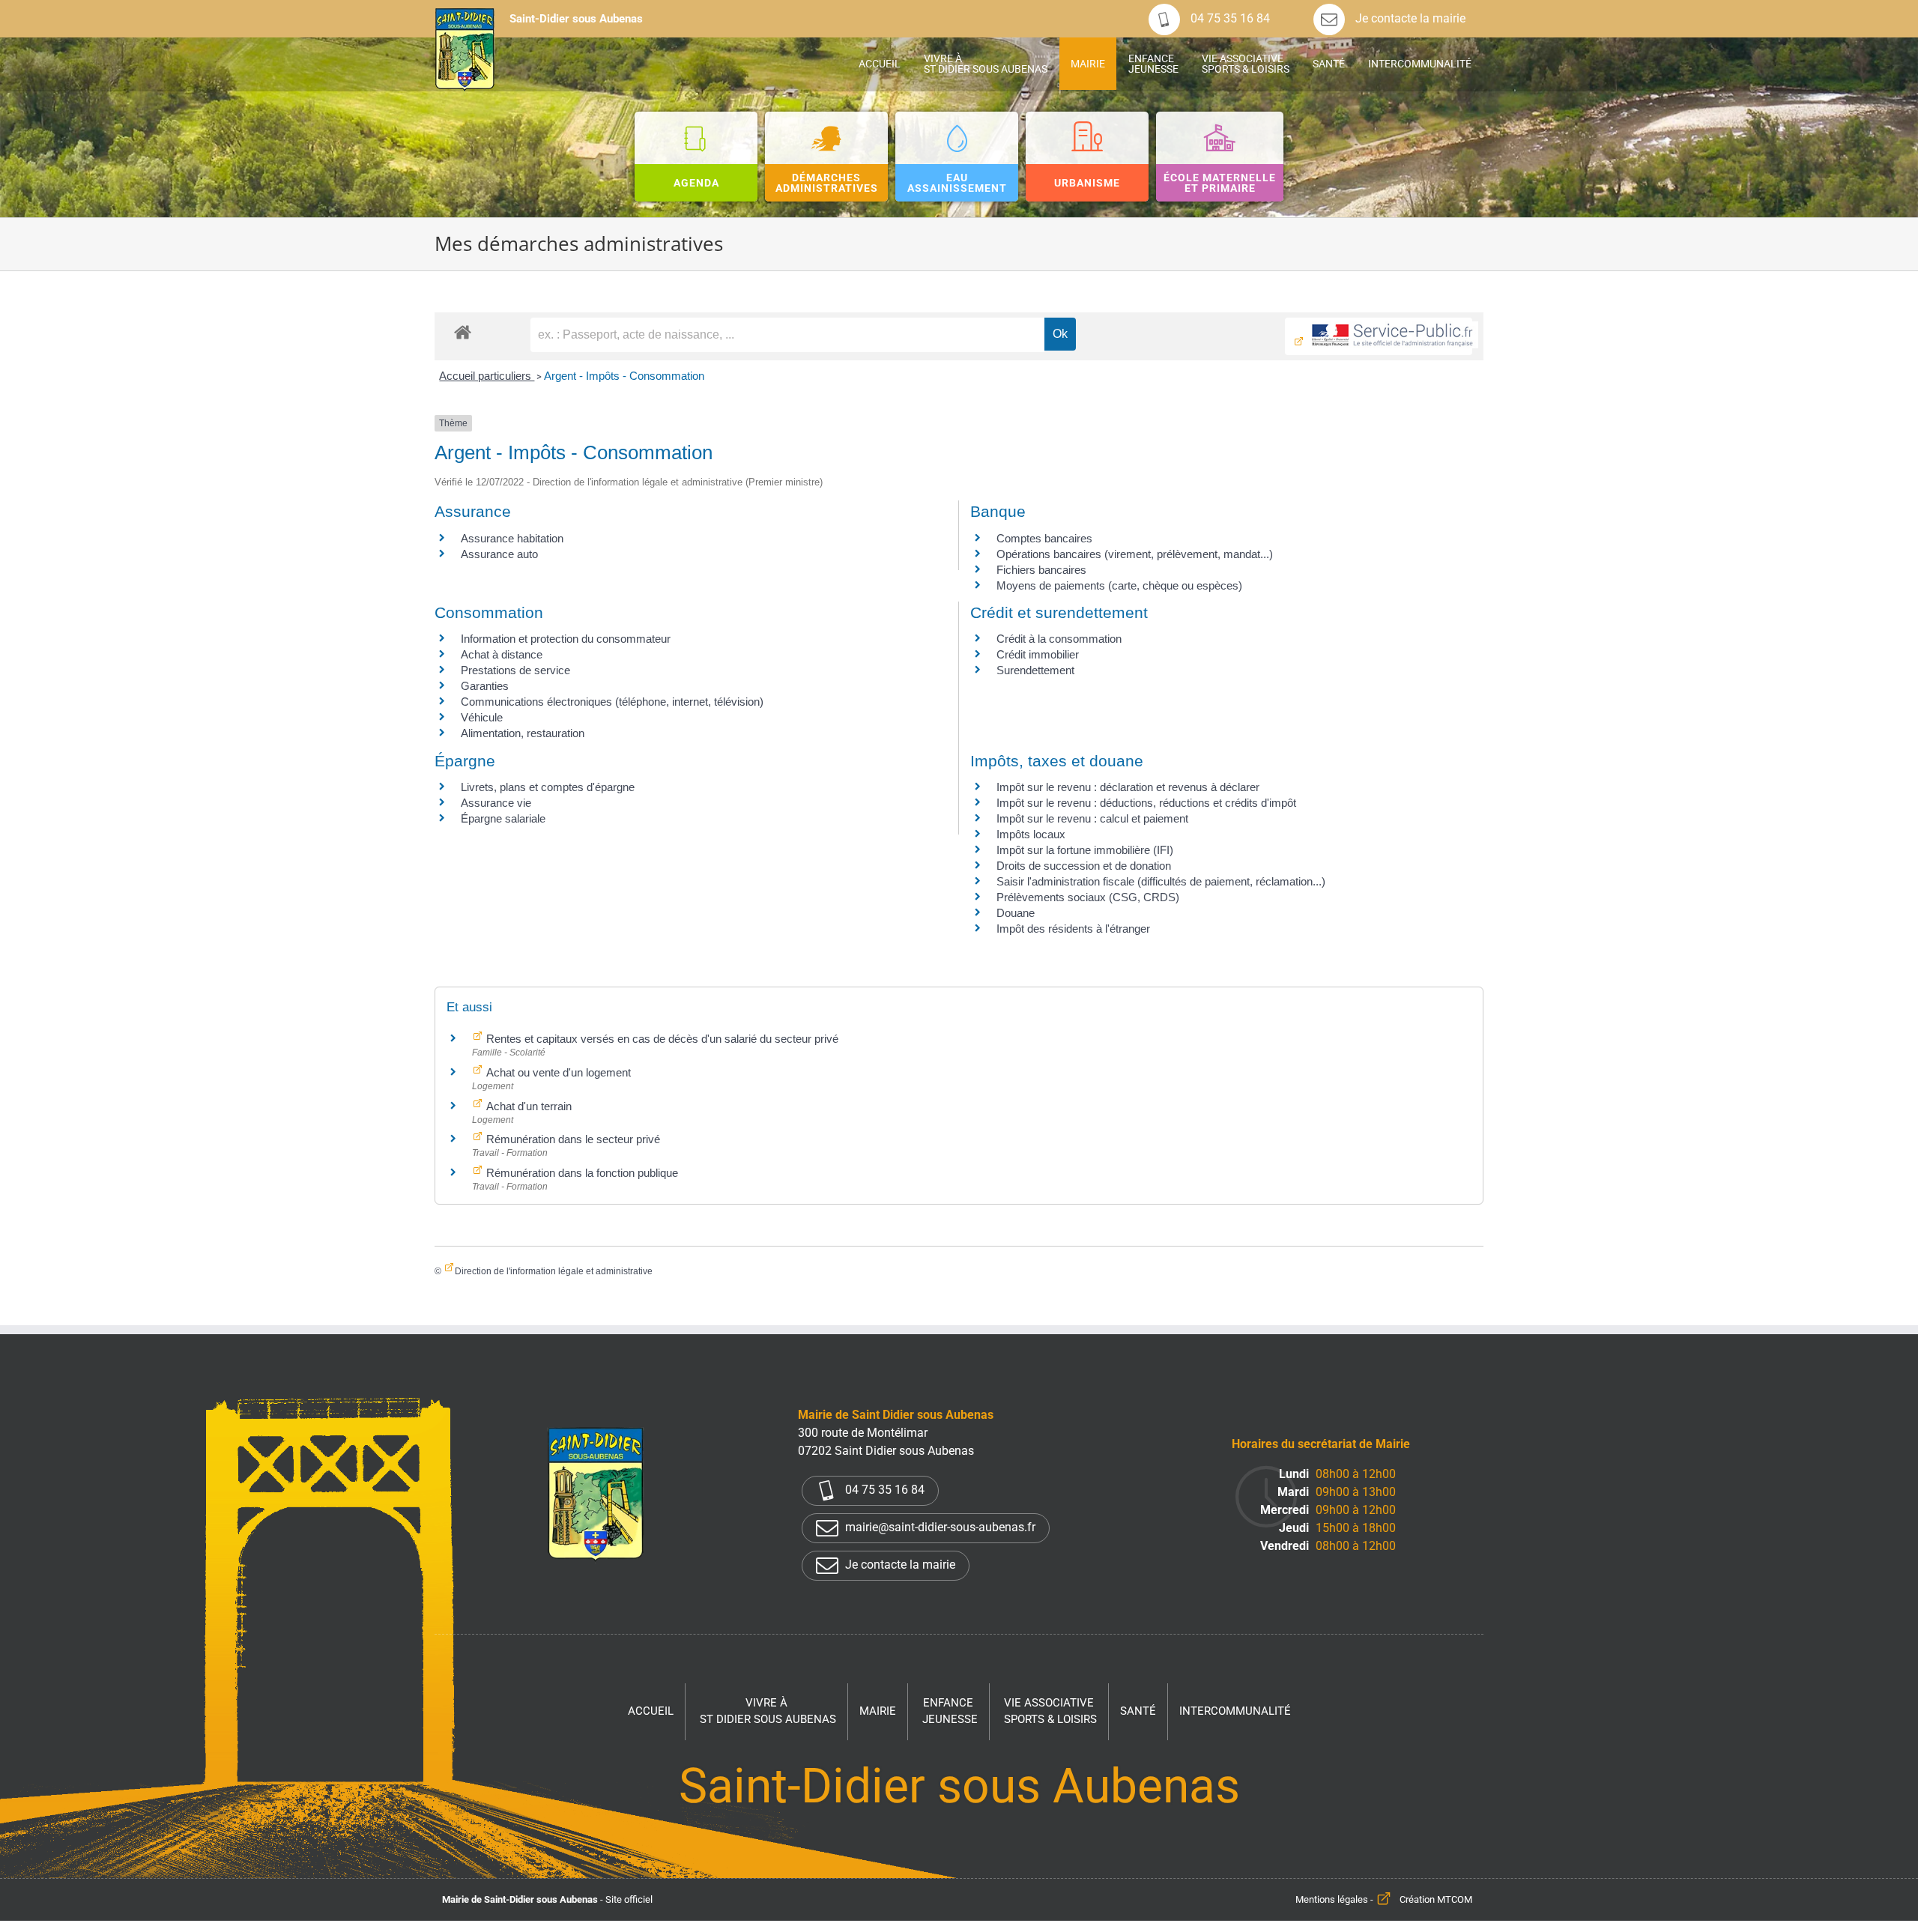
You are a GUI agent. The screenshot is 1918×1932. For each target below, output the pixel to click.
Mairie (878, 1711)
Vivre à (768, 1711)
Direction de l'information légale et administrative (554, 1271)
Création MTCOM (1436, 1899)
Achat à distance (502, 654)
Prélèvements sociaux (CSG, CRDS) (1088, 897)
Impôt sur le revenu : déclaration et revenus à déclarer (1128, 787)
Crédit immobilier (1038, 654)
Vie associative (1050, 1711)
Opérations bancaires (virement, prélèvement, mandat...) (1135, 554)
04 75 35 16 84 (1229, 18)
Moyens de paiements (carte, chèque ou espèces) (1119, 585)
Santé (1138, 1711)
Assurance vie (496, 803)
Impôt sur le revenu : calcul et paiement (1092, 818)
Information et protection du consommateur (566, 639)
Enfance (950, 1711)
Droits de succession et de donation (1084, 866)
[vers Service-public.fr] (1379, 336)
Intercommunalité (1235, 1711)
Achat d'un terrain (527, 1106)
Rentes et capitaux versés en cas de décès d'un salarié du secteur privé (661, 1039)
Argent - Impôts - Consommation (624, 376)
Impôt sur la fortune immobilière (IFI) (1085, 850)
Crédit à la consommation (1059, 639)
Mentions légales (1332, 1899)
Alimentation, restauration (523, 733)
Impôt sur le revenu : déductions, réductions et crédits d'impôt (1146, 803)
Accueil (651, 1711)
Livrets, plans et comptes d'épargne (548, 787)
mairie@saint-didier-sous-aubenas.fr (939, 1527)
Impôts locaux (1031, 834)
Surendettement (1035, 670)
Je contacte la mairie (1409, 18)
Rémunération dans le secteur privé (572, 1139)
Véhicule (482, 717)
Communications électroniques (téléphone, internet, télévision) (612, 702)
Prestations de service (515, 670)
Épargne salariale (503, 818)
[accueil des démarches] (463, 331)
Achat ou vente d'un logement (557, 1072)
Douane (1016, 913)
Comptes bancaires (1044, 538)
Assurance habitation (512, 538)
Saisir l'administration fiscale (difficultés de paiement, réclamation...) (1161, 881)
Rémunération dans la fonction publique (581, 1173)
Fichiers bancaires (1041, 570)
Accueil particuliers (487, 376)
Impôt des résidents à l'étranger (1073, 929)
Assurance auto (499, 554)
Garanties (485, 686)
